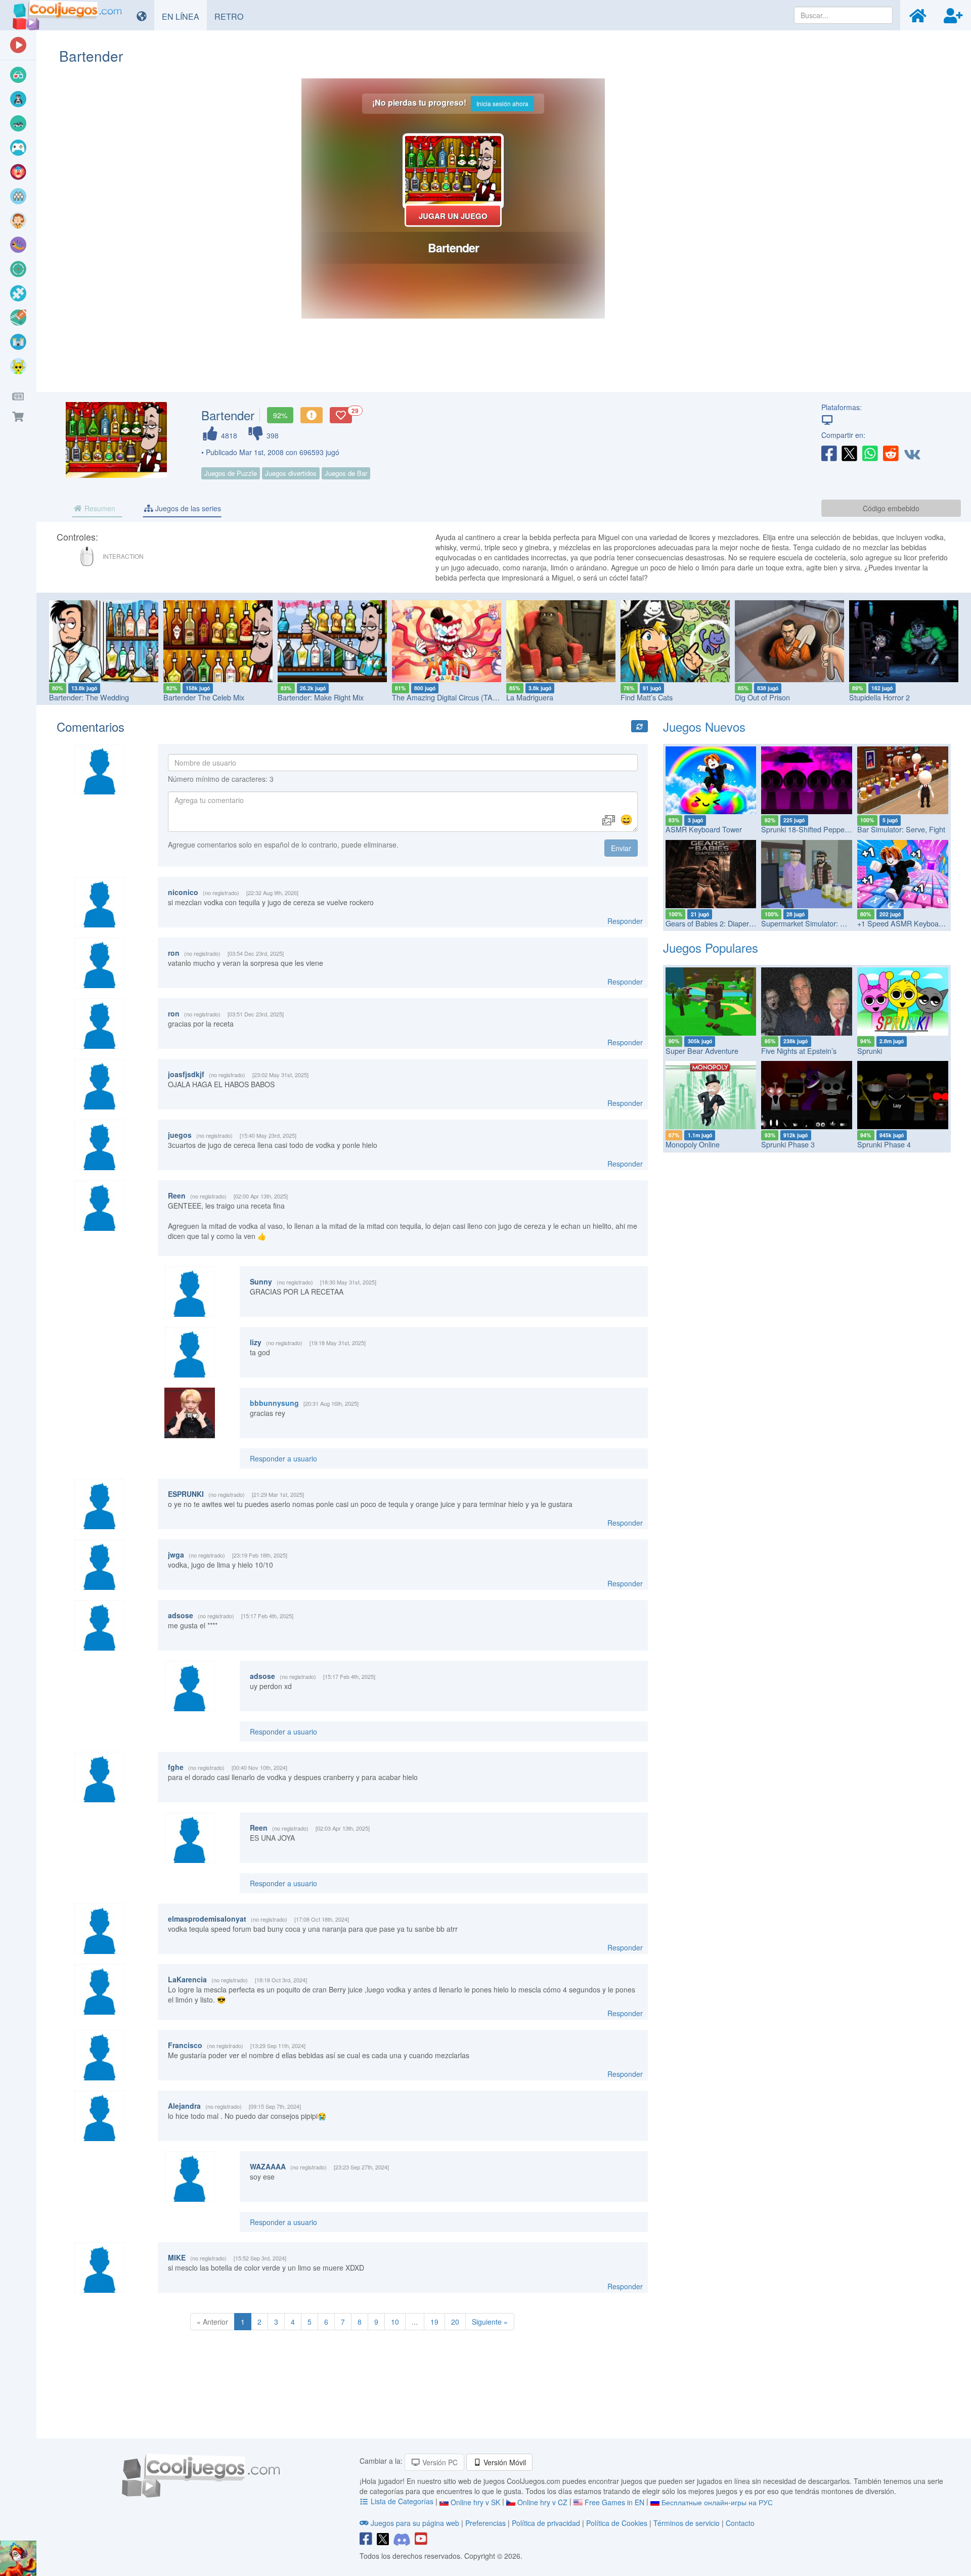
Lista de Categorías (402, 2501)
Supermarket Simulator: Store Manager (825, 923)
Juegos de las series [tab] (187, 508)
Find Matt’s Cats (647, 697)
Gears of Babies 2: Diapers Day (716, 923)
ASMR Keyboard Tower (704, 829)
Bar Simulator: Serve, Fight (901, 829)
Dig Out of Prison (762, 697)
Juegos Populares (711, 947)
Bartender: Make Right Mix (321, 697)
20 (455, 2322)
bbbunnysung (274, 1403)
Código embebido (891, 508)
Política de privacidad (546, 2523)
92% (280, 415)
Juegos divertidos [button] (291, 473)
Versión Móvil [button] (504, 2462)
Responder (625, 921)
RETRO (233, 16)
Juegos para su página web (415, 2523)
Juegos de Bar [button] (346, 473)
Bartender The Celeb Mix (204, 697)
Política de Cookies (617, 2523)
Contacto (740, 2523)
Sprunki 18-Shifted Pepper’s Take (815, 829)
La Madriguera (530, 697)
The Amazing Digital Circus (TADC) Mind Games (470, 697)
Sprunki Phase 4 (884, 1144)
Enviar (621, 848)
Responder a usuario (283, 1458)
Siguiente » (490, 2322)
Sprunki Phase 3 (788, 1144)
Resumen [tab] (99, 508)
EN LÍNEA (184, 16)
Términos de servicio (687, 2523)
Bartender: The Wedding (89, 697)
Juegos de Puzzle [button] (231, 473)
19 (434, 2322)
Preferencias (487, 2523)
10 (395, 2322)
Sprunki (870, 1051)
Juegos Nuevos (704, 726)
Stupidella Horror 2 (879, 697)
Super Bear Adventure (702, 1051)
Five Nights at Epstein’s (799, 1051)
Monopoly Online (693, 1144)
